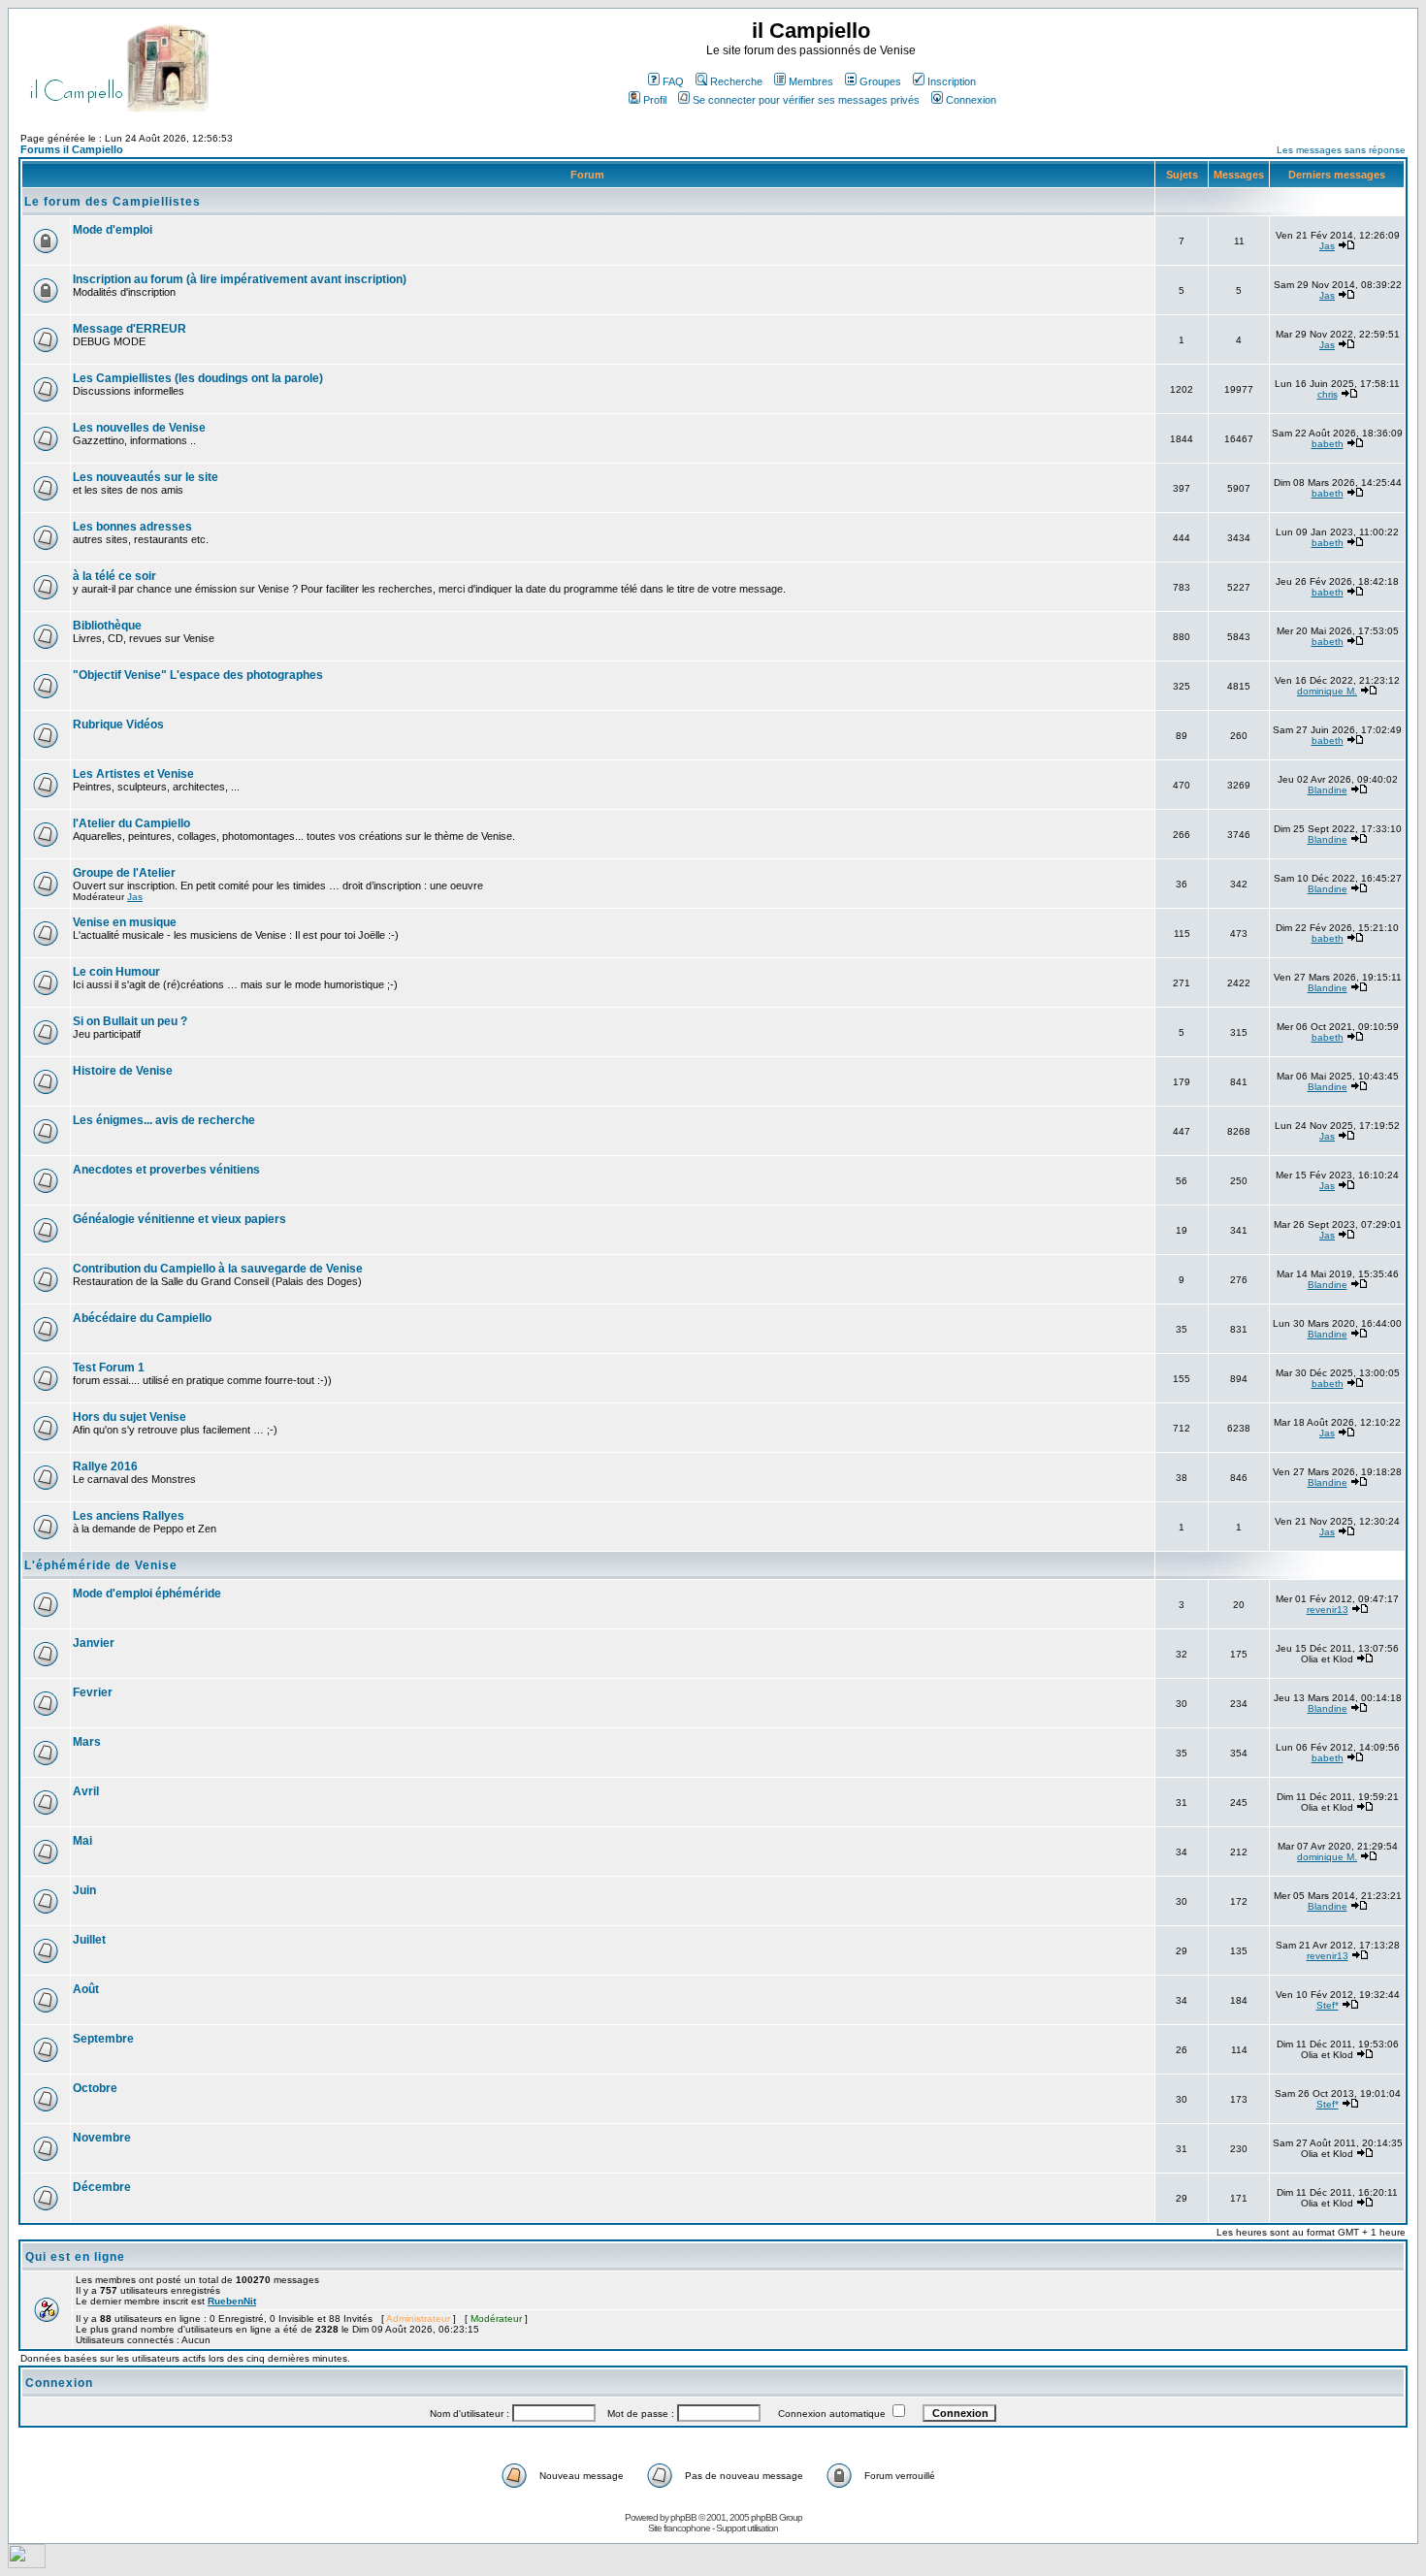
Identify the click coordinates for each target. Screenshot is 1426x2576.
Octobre (95, 2088)
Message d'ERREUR (130, 329)
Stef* (1328, 2005)
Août (86, 1989)
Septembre (103, 2039)
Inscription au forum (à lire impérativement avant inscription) (240, 279)
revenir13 (1328, 1610)
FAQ (673, 81)
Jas (1327, 246)
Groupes (880, 81)
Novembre (102, 2138)
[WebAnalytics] (27, 2563)
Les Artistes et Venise (133, 774)
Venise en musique (125, 922)
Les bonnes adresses (132, 527)
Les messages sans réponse (1341, 150)
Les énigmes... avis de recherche (164, 1120)
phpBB (683, 2517)
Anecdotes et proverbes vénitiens (166, 1170)
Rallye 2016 (105, 1466)
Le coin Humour (116, 972)
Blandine (1328, 790)
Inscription (952, 81)
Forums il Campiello (72, 149)
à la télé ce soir (114, 576)
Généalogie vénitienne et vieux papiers (179, 1219)
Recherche (736, 81)
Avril (86, 1791)
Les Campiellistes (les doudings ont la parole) (198, 378)
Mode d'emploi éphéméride (147, 1594)
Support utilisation (747, 2528)
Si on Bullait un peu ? (130, 1021)
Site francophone (679, 2528)
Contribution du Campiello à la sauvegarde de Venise (218, 1269)
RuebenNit (232, 2301)
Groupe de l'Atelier (124, 873)
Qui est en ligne (75, 2257)
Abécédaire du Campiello (142, 1318)
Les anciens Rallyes (129, 1516)
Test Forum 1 (109, 1368)
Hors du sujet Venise (130, 1417)
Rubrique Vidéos (118, 724)
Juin (84, 1890)
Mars (87, 1742)
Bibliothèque (107, 626)
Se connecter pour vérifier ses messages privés (806, 100)
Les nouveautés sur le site (146, 477)
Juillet (89, 1940)
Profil (655, 100)
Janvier (94, 1643)
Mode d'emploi (113, 230)
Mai (82, 1841)
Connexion (971, 100)
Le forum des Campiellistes (113, 202)
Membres (811, 81)
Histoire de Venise (123, 1071)
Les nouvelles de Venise (139, 428)
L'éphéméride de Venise (101, 1565)
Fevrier (93, 1692)
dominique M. (1327, 691)
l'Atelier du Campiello (131, 823)
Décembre (102, 2187)
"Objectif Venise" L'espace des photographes (198, 675)
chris (1328, 394)
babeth (1328, 444)
